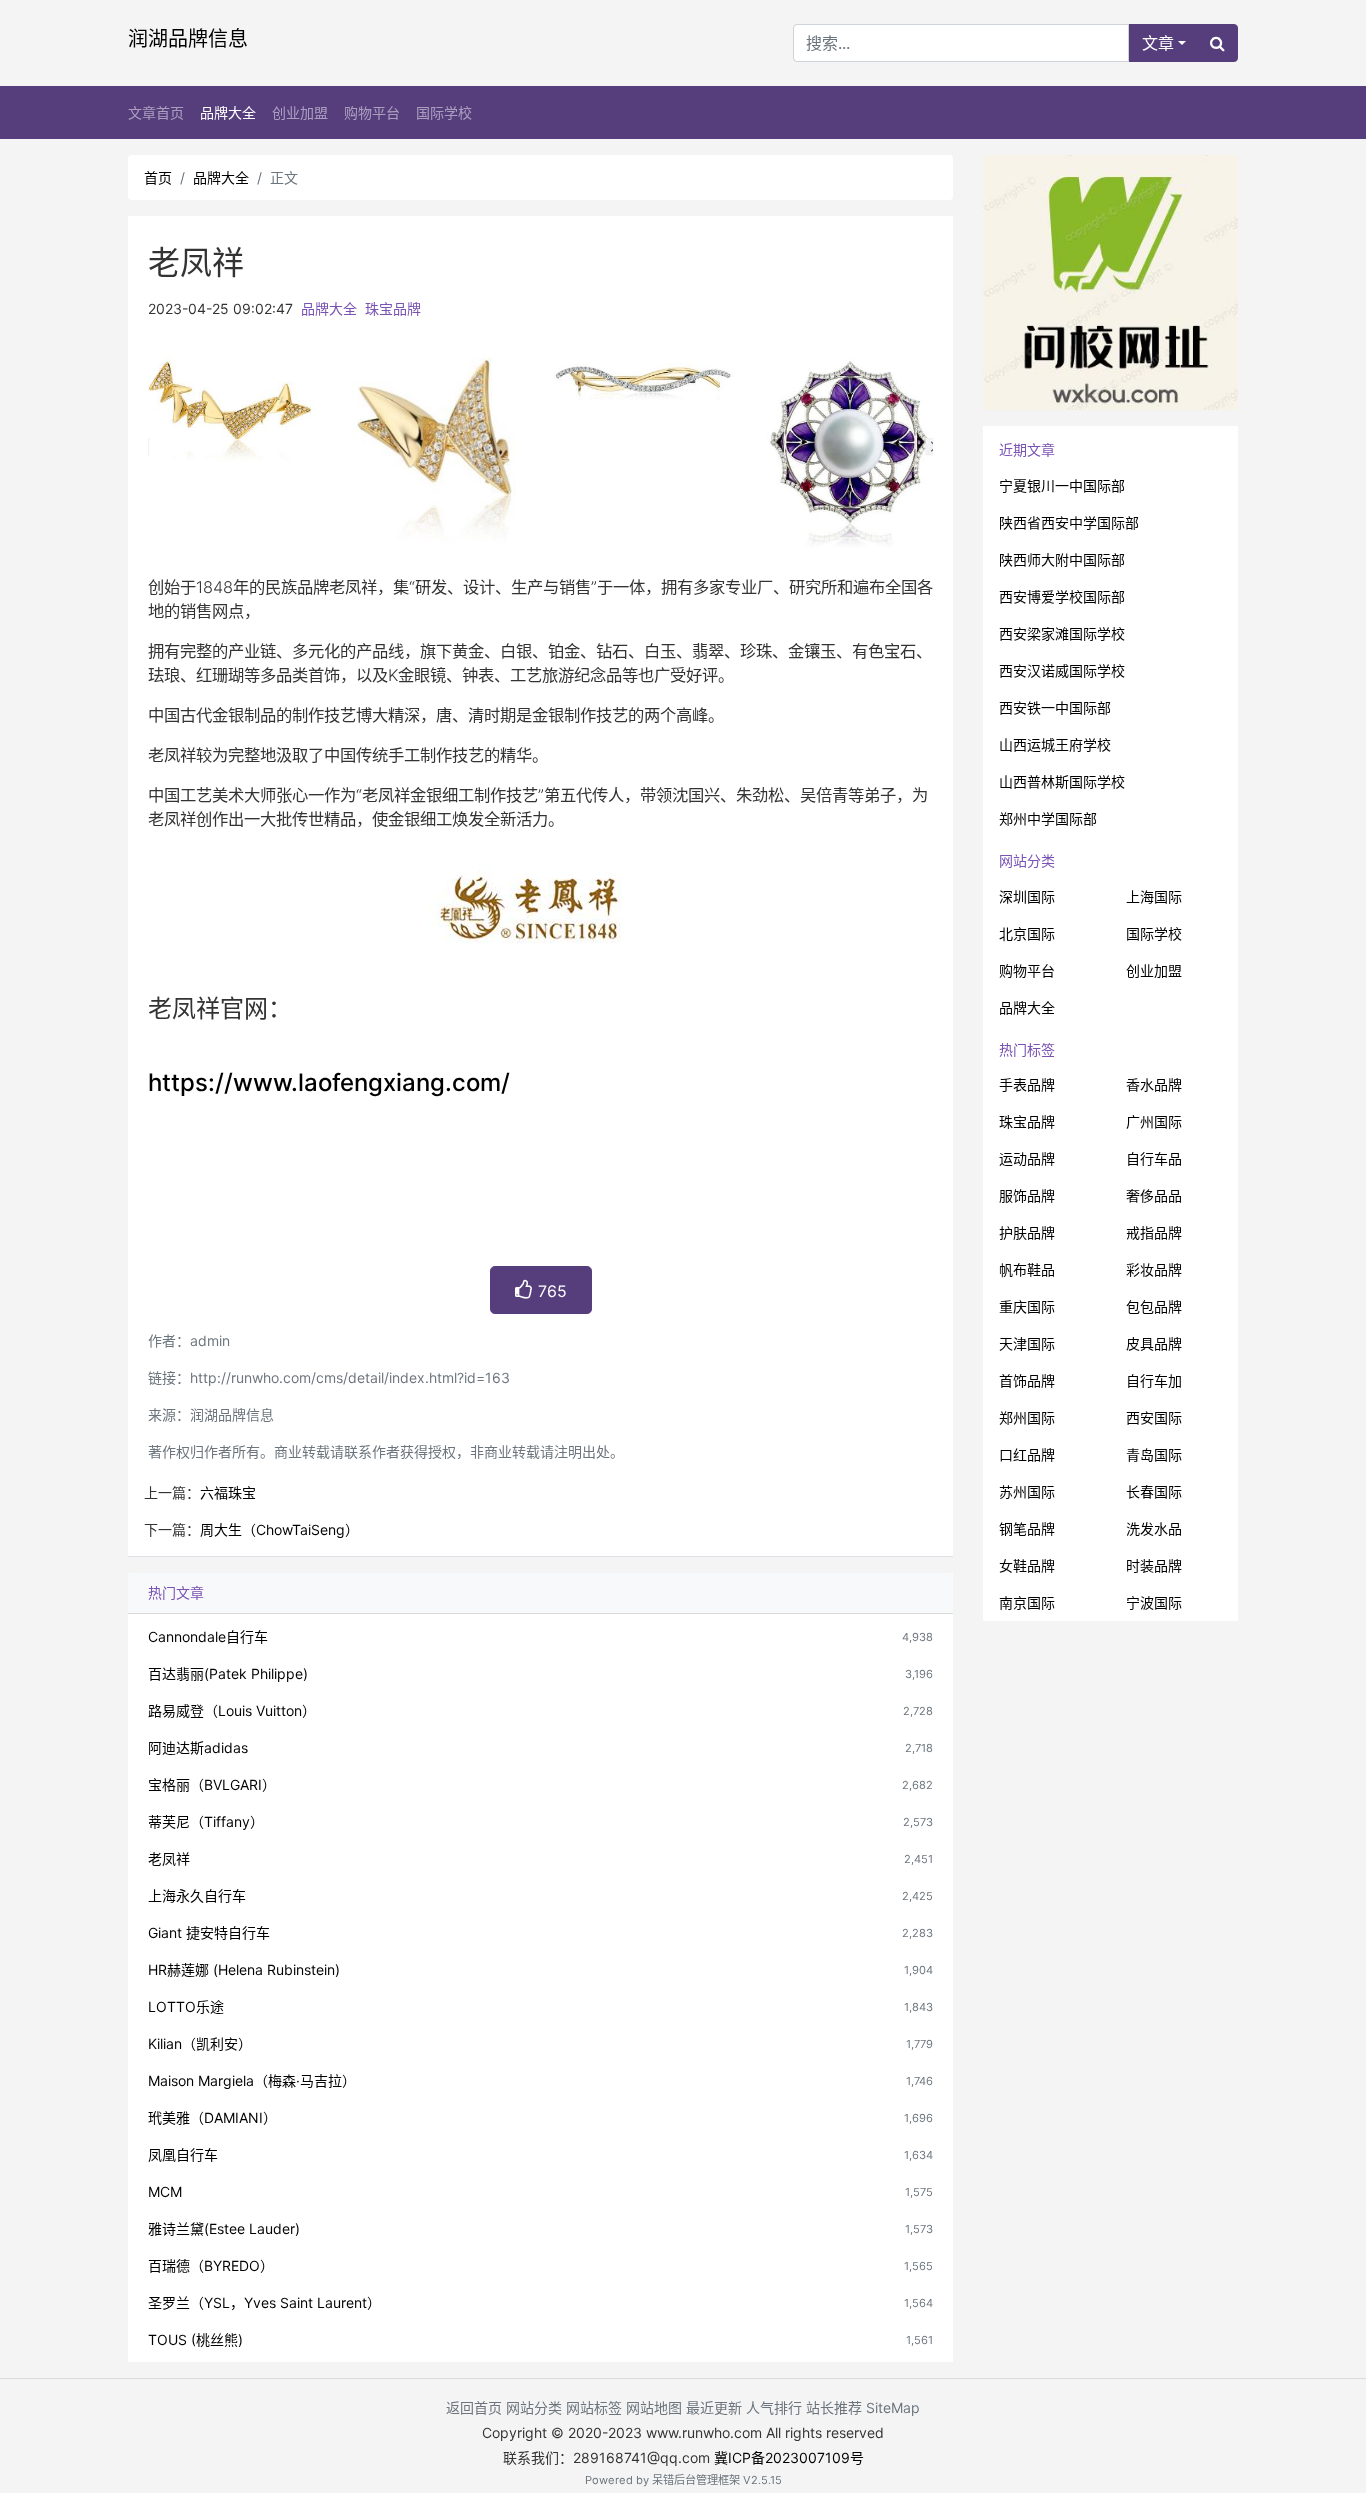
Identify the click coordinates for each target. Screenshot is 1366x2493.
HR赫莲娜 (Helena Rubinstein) (244, 1969)
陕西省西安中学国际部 (1069, 522)
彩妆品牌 (1154, 1269)
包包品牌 (1154, 1306)
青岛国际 (1154, 1454)
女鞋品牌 (1027, 1565)
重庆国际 (1027, 1306)
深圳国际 (1027, 896)
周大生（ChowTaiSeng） (279, 1529)
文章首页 (156, 112)
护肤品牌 (1027, 1232)
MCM (165, 2191)
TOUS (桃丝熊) (195, 2339)
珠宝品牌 (393, 308)
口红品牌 (1027, 1454)
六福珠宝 (228, 1492)
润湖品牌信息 (188, 39)
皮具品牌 (1154, 1343)
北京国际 (1027, 933)
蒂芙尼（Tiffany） (206, 1821)
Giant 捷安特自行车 (209, 1932)
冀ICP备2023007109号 (789, 2457)
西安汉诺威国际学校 (1062, 670)
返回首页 (474, 2407)
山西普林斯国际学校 (1062, 781)
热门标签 (1027, 1049)
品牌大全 (228, 112)
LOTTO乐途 (186, 2006)
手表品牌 (1027, 1084)
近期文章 (1027, 449)
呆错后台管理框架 (696, 2480)
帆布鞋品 (1027, 1269)
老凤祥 (169, 1858)
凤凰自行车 (183, 2154)
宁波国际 (1154, 1602)
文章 (1158, 43)
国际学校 (444, 112)
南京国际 (1027, 1602)
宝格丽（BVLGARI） (212, 1784)
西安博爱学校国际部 (1062, 596)
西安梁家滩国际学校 (1062, 633)
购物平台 (372, 112)
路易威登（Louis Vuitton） (232, 1710)
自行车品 (1154, 1158)
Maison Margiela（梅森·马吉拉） (252, 2080)
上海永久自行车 (197, 1895)
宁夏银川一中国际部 (1062, 485)
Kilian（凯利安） (200, 2043)
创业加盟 (300, 112)
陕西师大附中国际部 (1062, 559)
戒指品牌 (1154, 1232)
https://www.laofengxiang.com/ (329, 1082)
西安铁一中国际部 (1055, 707)
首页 (158, 177)
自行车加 (1154, 1380)
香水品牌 (1154, 1084)
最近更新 (714, 2407)
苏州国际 (1027, 1491)
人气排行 (774, 2407)
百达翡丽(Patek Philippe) (228, 1673)
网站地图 (654, 2407)
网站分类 (1027, 860)
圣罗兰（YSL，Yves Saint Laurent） (264, 2302)
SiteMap (893, 2407)
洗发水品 (1154, 1528)
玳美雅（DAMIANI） (212, 2117)
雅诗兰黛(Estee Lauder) (224, 2228)
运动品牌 (1027, 1158)
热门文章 (176, 1592)
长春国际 (1154, 1491)
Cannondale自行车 (208, 1636)
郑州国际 (1027, 1417)
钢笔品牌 (1027, 1528)
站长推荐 (834, 2407)
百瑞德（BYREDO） (211, 2265)
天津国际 (1027, 1343)
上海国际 (1154, 896)
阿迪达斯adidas (198, 1747)
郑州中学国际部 (1048, 818)
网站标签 (594, 2407)
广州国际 (1154, 1121)
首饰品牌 (1027, 1380)
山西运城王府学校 (1055, 744)
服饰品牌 (1027, 1195)
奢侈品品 (1154, 1195)
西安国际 (1154, 1417)
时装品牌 (1154, 1565)
